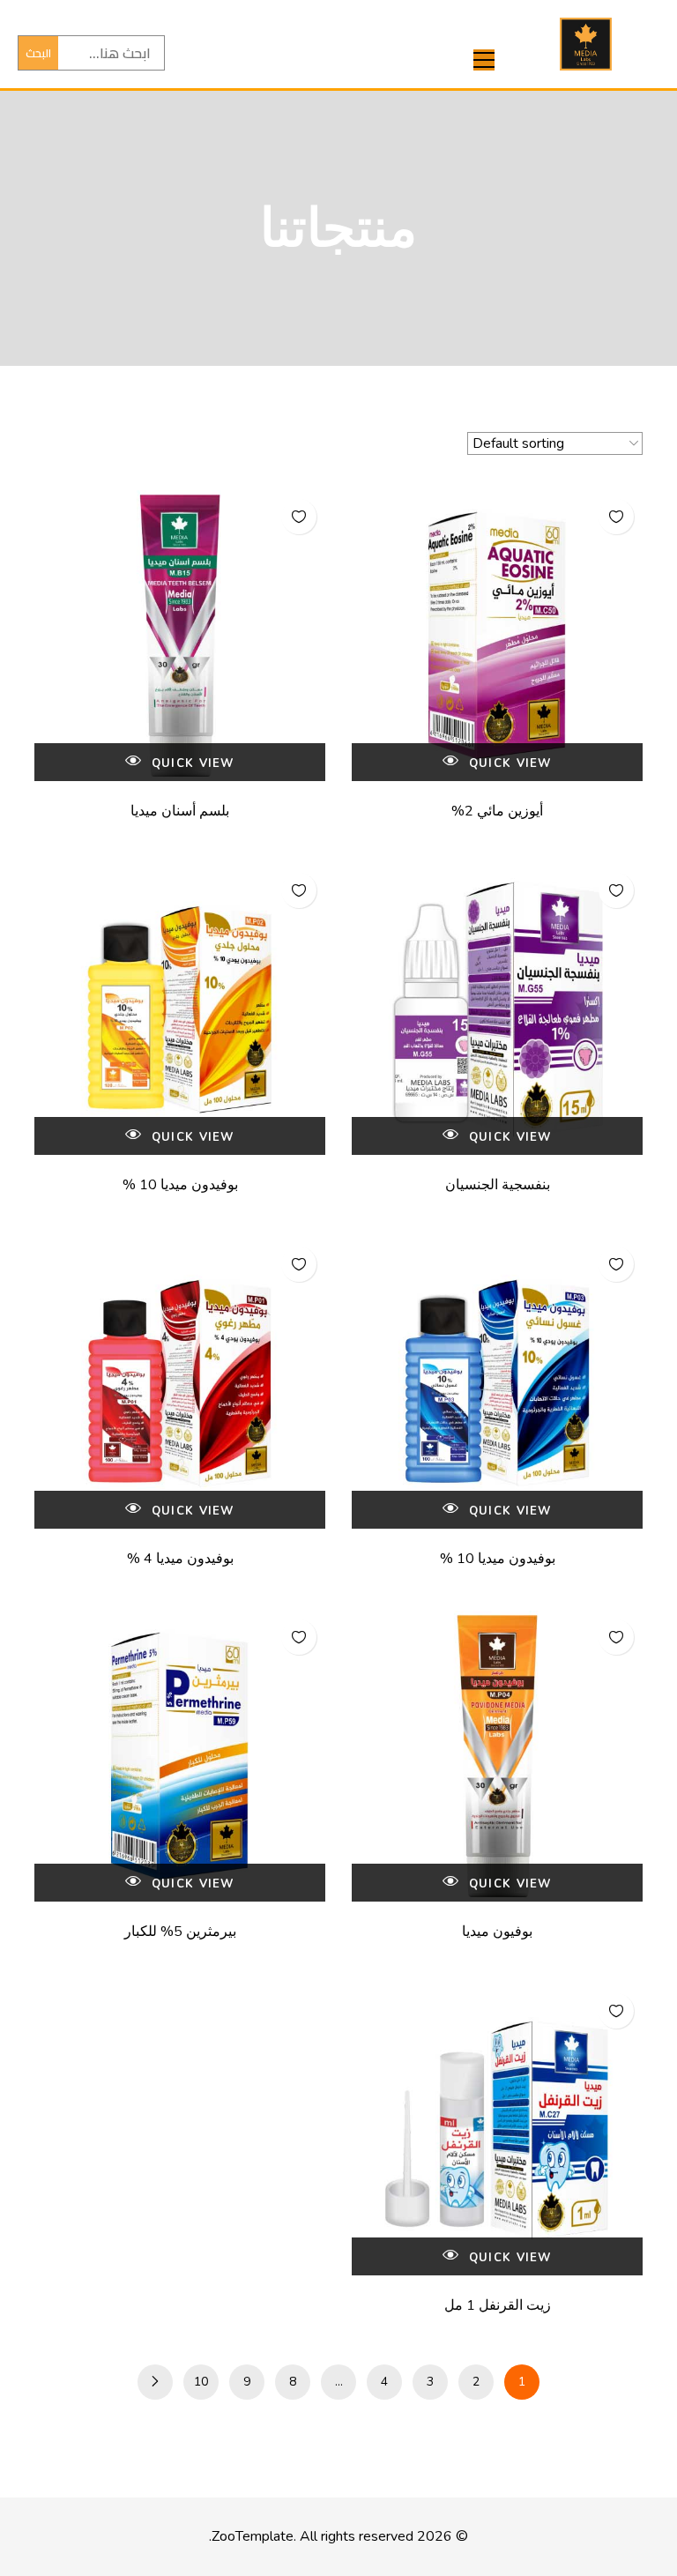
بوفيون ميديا (497, 1932)
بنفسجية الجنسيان (498, 1185)
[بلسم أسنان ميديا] (180, 636)
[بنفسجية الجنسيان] (497, 1009)
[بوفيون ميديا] (497, 1756)
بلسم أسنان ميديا (180, 811)
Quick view (508, 763)
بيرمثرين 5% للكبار (180, 1932)
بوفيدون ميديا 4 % (180, 1559)
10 (201, 2382)
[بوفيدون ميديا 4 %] (180, 1383)
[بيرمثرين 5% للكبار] (180, 1756)
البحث (38, 53)
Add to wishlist (616, 517)
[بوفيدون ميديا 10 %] (180, 1009)
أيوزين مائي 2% (497, 811)
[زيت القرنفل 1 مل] (497, 2130)
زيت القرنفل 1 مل (498, 2305)
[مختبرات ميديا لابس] (586, 44)
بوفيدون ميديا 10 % (180, 1185)
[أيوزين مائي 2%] (497, 636)
